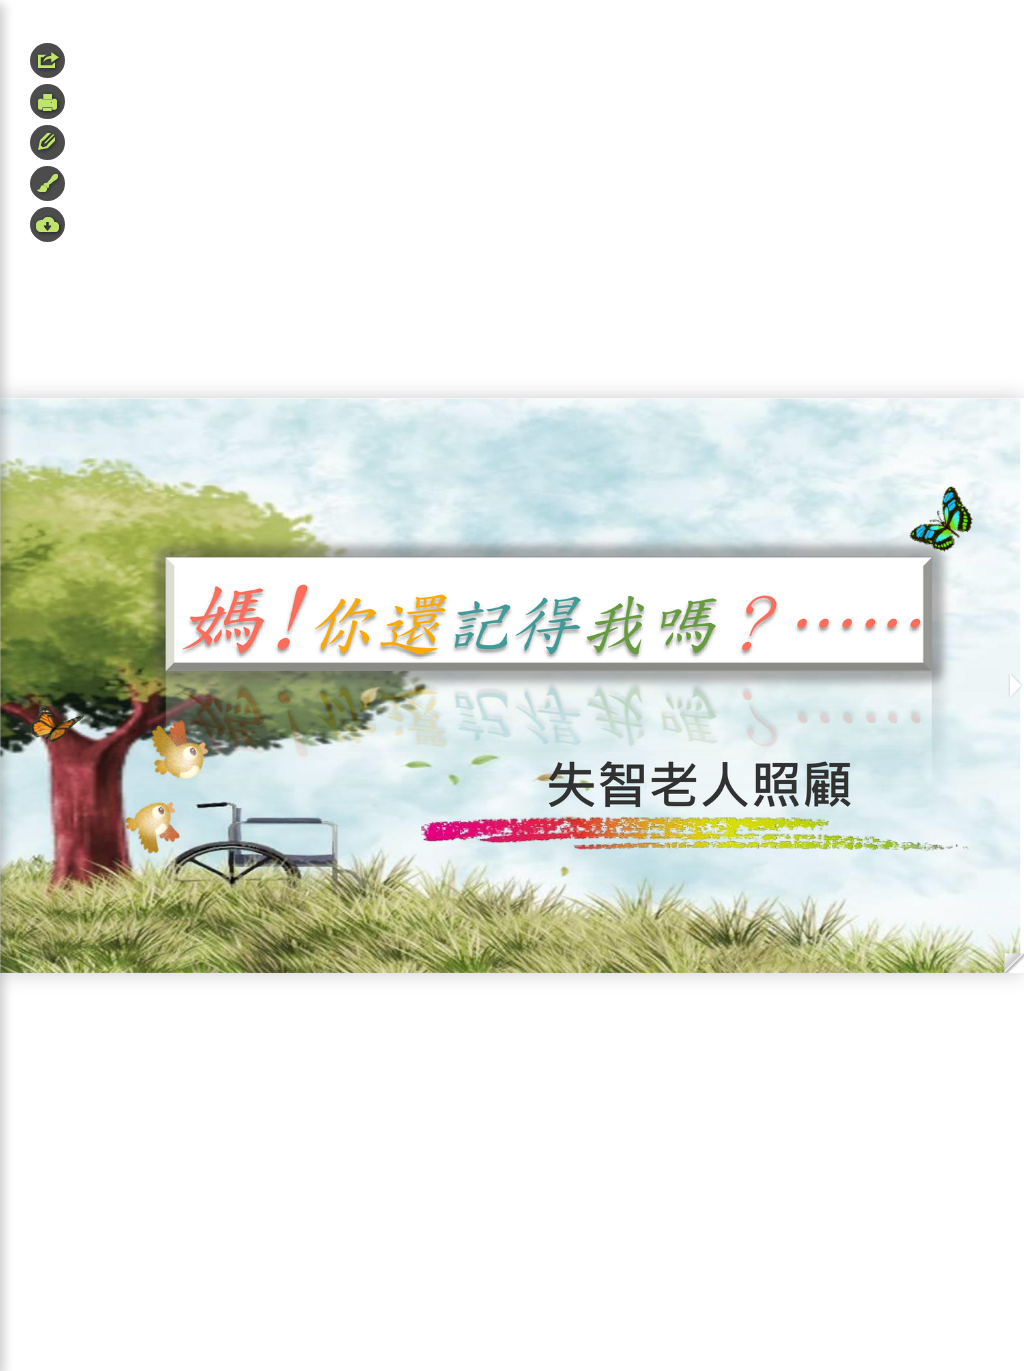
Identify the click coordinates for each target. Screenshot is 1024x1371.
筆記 (47, 142)
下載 (47, 224)
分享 (47, 60)
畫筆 (47, 183)
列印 (47, 101)
